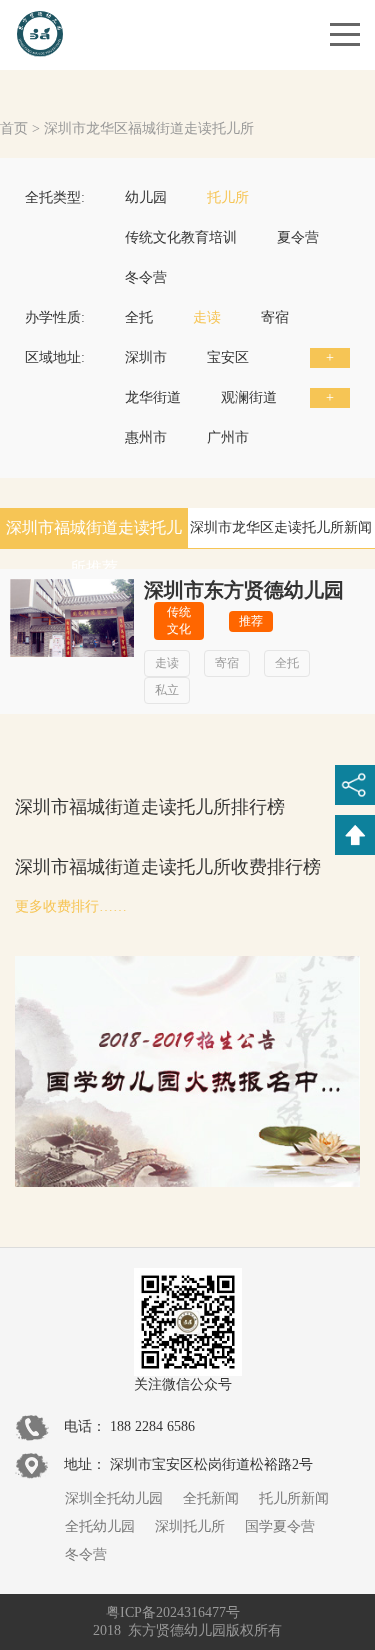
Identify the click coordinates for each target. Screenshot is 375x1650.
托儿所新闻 (294, 1498)
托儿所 (228, 197)
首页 (14, 128)
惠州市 (146, 437)
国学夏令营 (280, 1526)
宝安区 (228, 357)
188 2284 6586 (152, 1426)
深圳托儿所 (190, 1526)
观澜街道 (249, 397)
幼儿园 (146, 197)
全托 (139, 317)
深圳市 (146, 357)
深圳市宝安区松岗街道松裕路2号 (211, 1464)
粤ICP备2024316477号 (173, 1612)
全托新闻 (211, 1498)
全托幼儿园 (100, 1526)
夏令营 (298, 237)
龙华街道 (153, 397)
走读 (207, 317)
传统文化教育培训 (181, 237)
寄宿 (275, 317)
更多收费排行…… (71, 906)
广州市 (228, 437)
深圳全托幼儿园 (114, 1498)
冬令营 (146, 277)
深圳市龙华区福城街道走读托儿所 (149, 128)
